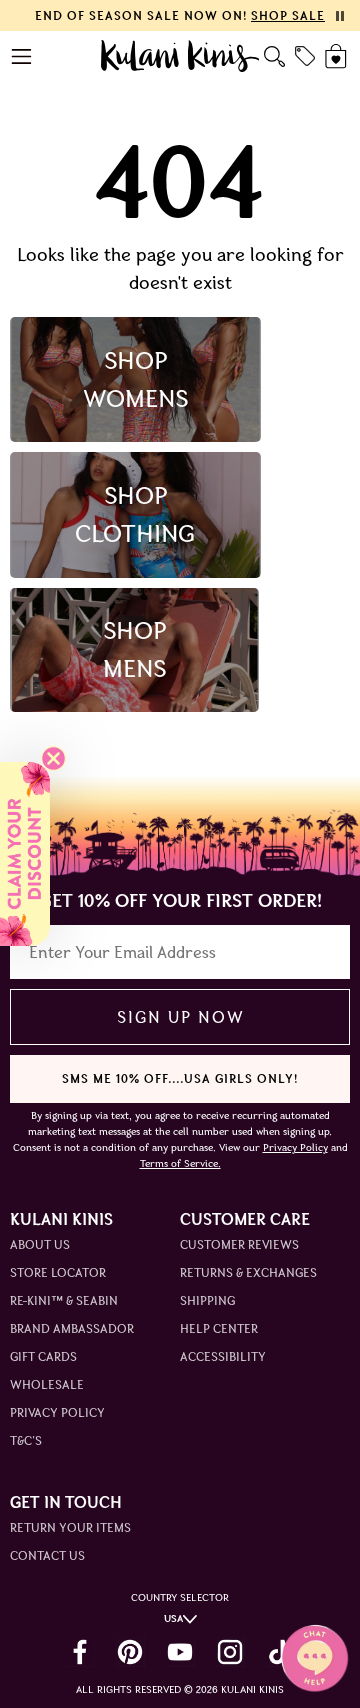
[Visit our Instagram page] (230, 1652)
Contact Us (47, 1555)
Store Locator (58, 1272)
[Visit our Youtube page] (180, 1652)
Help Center (219, 1328)
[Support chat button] (315, 1658)
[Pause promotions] (340, 16)
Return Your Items (70, 1527)
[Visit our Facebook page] (80, 1652)
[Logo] (180, 56)
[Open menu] (22, 56)
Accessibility (223, 1356)
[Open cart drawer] (337, 56)
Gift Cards (43, 1356)
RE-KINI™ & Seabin (64, 1300)
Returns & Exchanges (248, 1272)
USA (173, 1618)
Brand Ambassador (72, 1328)
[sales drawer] (305, 56)
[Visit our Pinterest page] (130, 1652)
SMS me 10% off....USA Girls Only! (180, 1078)
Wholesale (47, 1384)
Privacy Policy (57, 1412)
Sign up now (180, 1017)
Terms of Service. (180, 1163)
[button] (25, 854)
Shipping (207, 1300)
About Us (40, 1244)
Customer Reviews (239, 1244)
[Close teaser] (53, 758)
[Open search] (274, 56)
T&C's (26, 1440)
